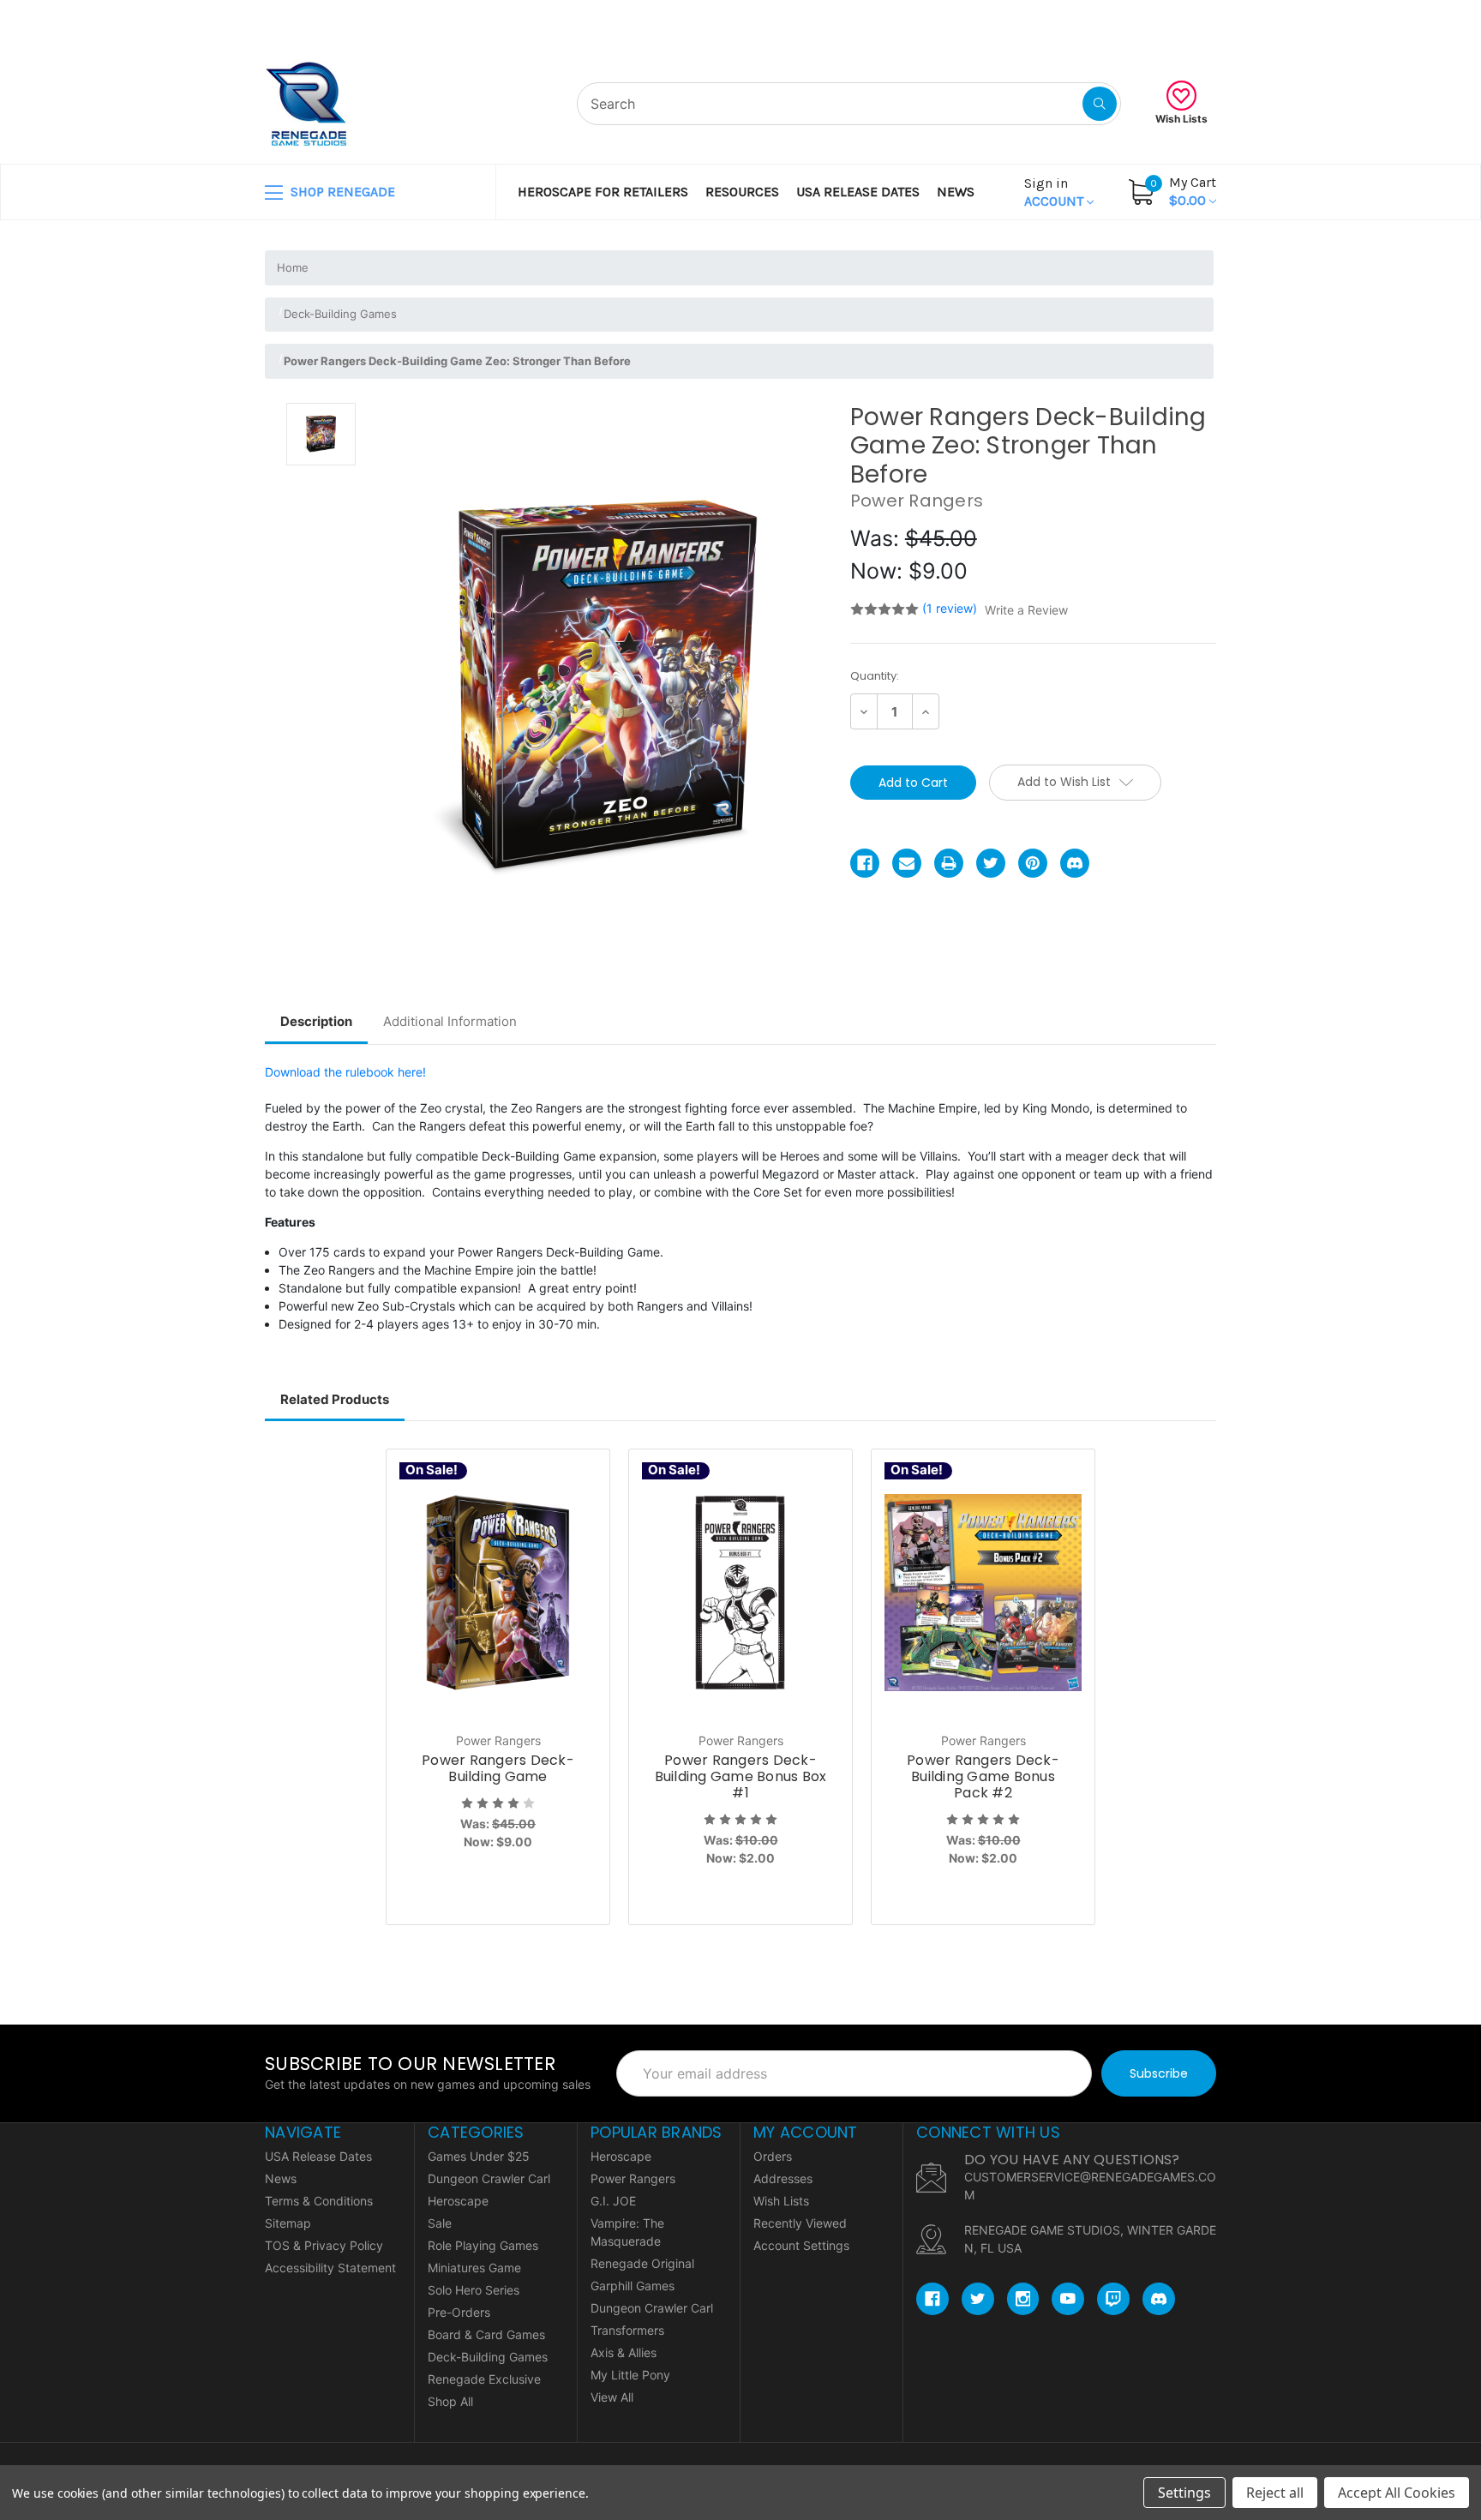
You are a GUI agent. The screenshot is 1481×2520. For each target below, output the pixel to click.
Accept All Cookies (1397, 2493)
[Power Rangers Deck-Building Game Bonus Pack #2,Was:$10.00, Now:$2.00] (983, 1592)
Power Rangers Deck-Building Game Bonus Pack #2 (983, 1777)
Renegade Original (642, 2263)
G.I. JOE (613, 2201)
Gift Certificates (1151, 21)
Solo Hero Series (474, 2290)
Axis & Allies (624, 2352)
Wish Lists (1181, 119)
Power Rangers (633, 2178)
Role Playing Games (483, 2245)
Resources (742, 192)
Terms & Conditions (319, 2201)
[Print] (949, 863)
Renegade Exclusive (484, 2379)
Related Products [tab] (335, 1399)
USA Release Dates (858, 192)
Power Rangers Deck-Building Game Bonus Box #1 (741, 1777)
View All (612, 2397)
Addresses (783, 2178)
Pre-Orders (459, 2312)
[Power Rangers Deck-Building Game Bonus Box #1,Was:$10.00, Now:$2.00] (740, 1592)
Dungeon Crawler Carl (489, 2178)
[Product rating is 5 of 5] (884, 609)
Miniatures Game (474, 2268)
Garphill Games (633, 2286)
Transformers (627, 2330)
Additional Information (450, 1021)
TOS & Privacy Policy (324, 2245)
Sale (440, 2223)
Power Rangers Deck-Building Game (498, 1768)
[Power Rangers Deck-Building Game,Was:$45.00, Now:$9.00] (498, 1592)
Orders (773, 2156)
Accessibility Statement (330, 2268)
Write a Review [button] (1026, 610)
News (956, 192)
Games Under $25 (479, 2156)
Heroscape (458, 2201)
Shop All (450, 2401)
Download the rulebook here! (345, 1072)
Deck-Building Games (488, 2357)
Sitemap (288, 2223)
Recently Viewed (800, 2223)
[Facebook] (865, 863)
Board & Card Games (486, 2334)
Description (316, 1021)
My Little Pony (630, 2375)
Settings (1184, 2493)
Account (1055, 192)
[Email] (907, 863)
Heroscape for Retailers (603, 192)
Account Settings (801, 2245)
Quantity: (875, 676)
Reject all (1275, 2493)
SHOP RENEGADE (341, 192)
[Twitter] (991, 863)
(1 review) (951, 608)
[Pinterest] (1033, 863)
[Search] (1100, 104)
